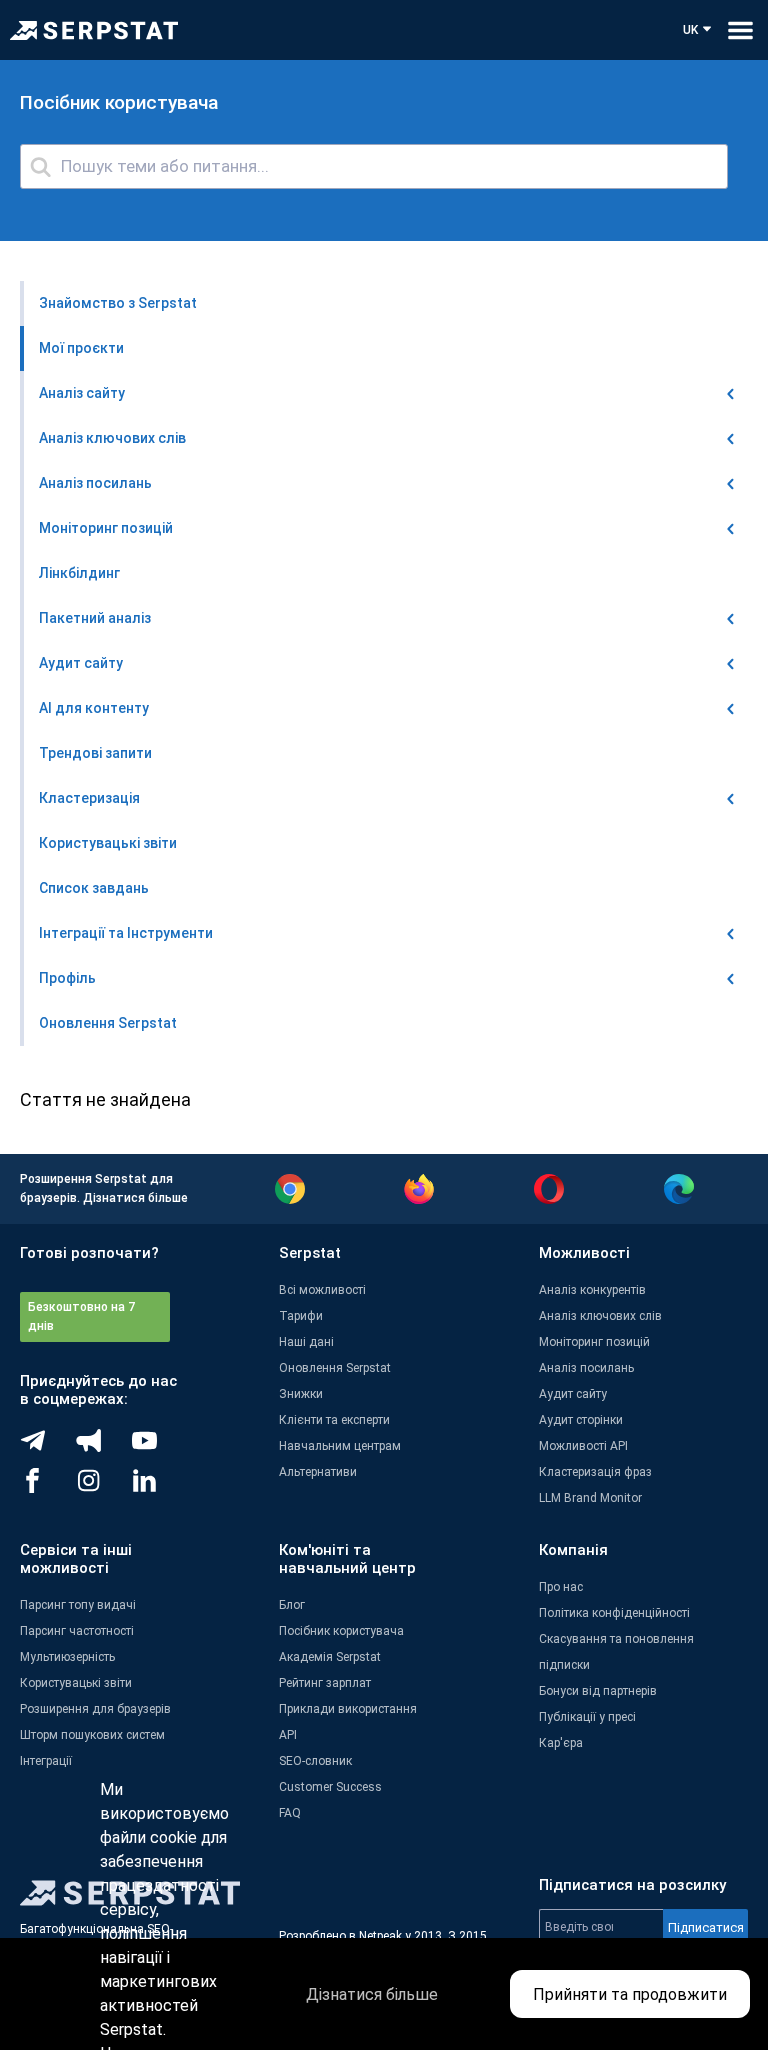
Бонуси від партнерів (598, 1691)
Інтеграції (46, 1761)
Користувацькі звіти (76, 1683)
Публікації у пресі (587, 1717)
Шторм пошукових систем (92, 1735)
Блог (292, 1605)
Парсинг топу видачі (78, 1605)
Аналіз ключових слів (600, 1316)
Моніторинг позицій (594, 1342)
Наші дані (306, 1342)
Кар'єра (561, 1743)
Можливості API (583, 1446)
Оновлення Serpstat (335, 1368)
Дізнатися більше (135, 1198)
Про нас (561, 1587)
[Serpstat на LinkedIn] (160, 1488)
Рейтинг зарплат (325, 1683)
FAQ (290, 1813)
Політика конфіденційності (614, 1613)
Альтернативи (318, 1472)
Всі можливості (322, 1290)
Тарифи (301, 1316)
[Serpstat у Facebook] (48, 1488)
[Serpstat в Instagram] (104, 1488)
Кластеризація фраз (595, 1472)
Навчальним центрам (340, 1446)
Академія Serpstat (330, 1657)
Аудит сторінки (581, 1420)
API (288, 1735)
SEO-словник (315, 1761)
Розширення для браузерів (95, 1709)
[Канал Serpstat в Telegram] (160, 1448)
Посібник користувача (341, 1631)
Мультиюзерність (67, 1657)
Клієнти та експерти (334, 1420)
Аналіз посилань (586, 1368)
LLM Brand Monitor (590, 1498)
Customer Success (330, 1787)
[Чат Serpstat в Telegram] (48, 1448)
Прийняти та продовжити (630, 1994)
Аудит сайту (573, 1394)
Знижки (301, 1394)
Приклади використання (348, 1709)
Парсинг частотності (77, 1631)
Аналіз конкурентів (592, 1290)
